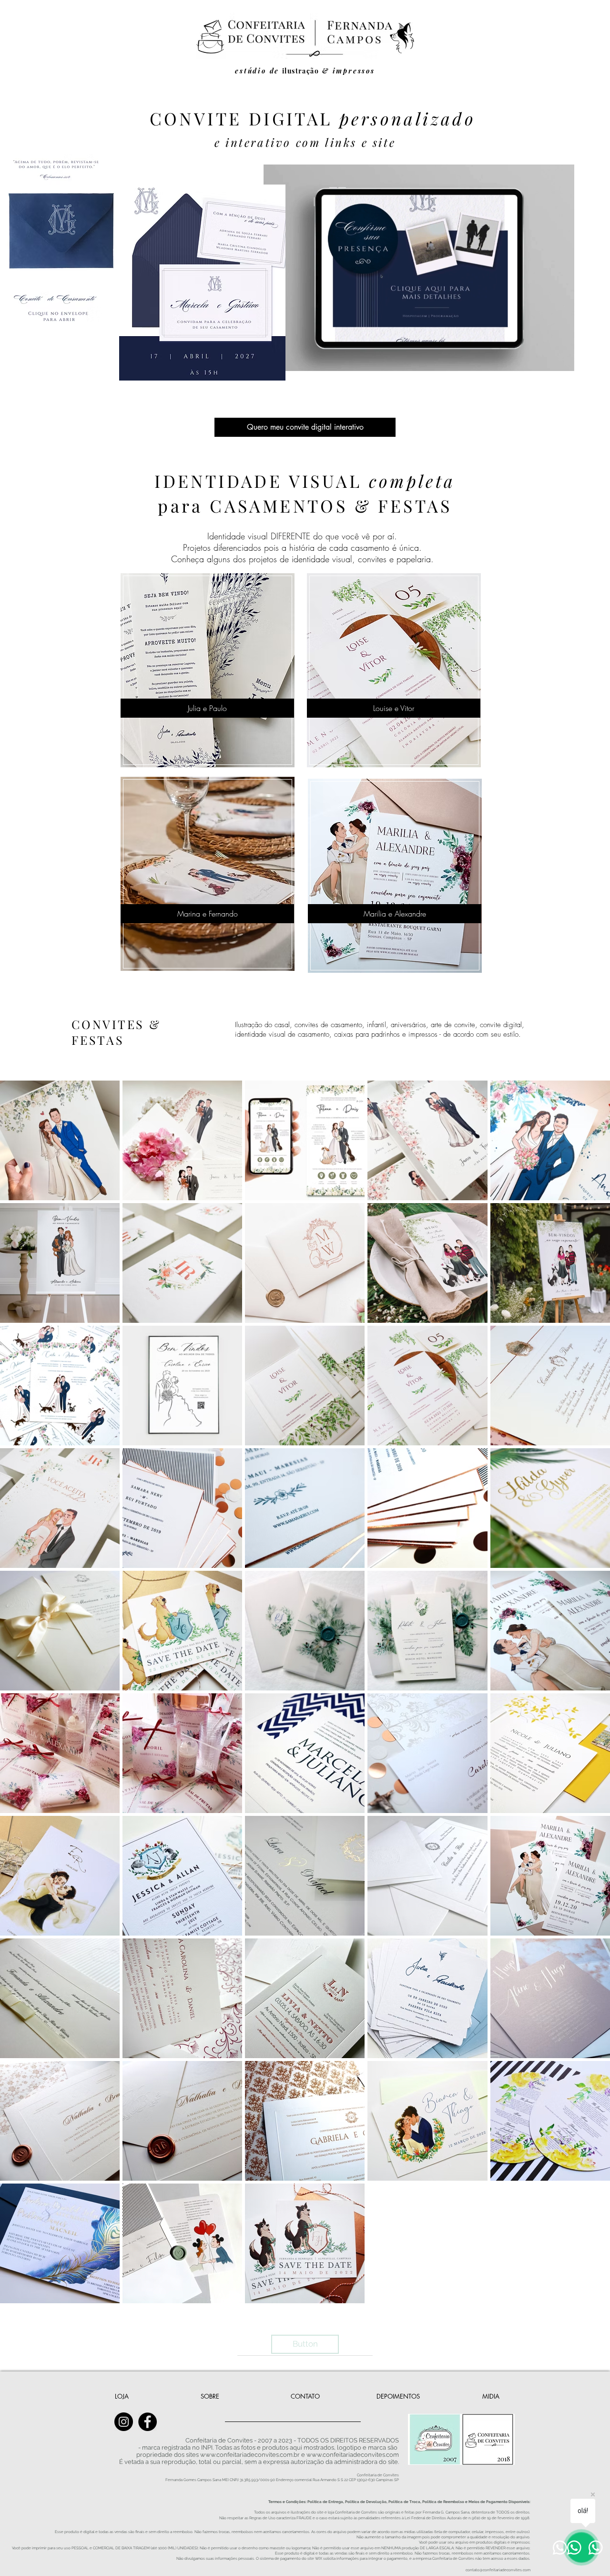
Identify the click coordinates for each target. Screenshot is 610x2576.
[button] (562, 361)
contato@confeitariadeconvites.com (498, 2570)
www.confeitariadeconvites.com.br (250, 2455)
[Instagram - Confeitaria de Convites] (124, 2422)
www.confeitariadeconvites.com (353, 2455)
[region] (208, 669)
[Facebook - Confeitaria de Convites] (147, 2422)
